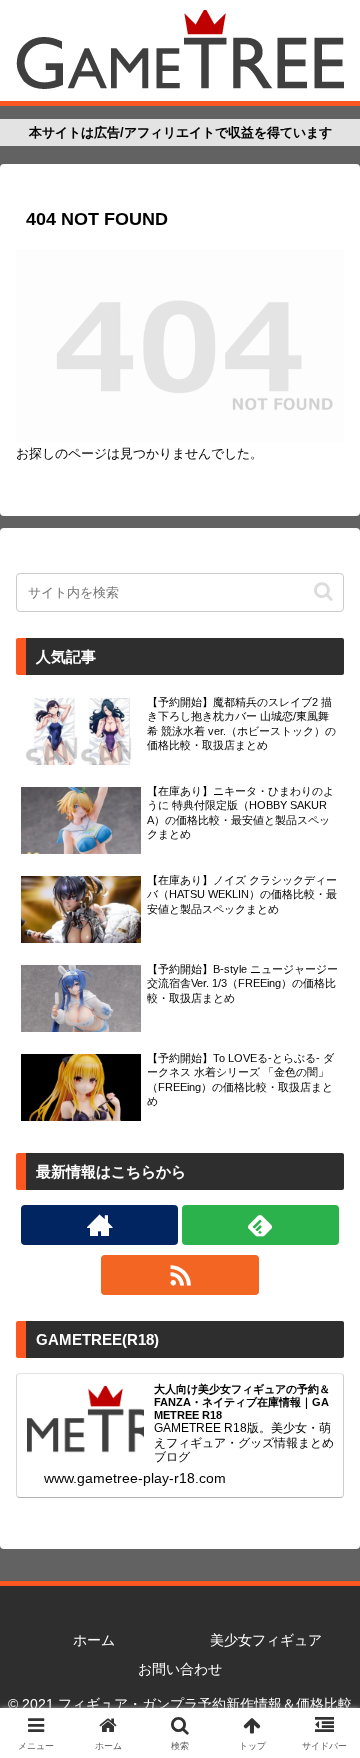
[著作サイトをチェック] (99, 1225)
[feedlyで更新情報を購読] (260, 1225)
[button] (323, 591)
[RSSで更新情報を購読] (179, 1275)
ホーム (94, 1640)
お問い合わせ (180, 1669)
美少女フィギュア (266, 1640)
